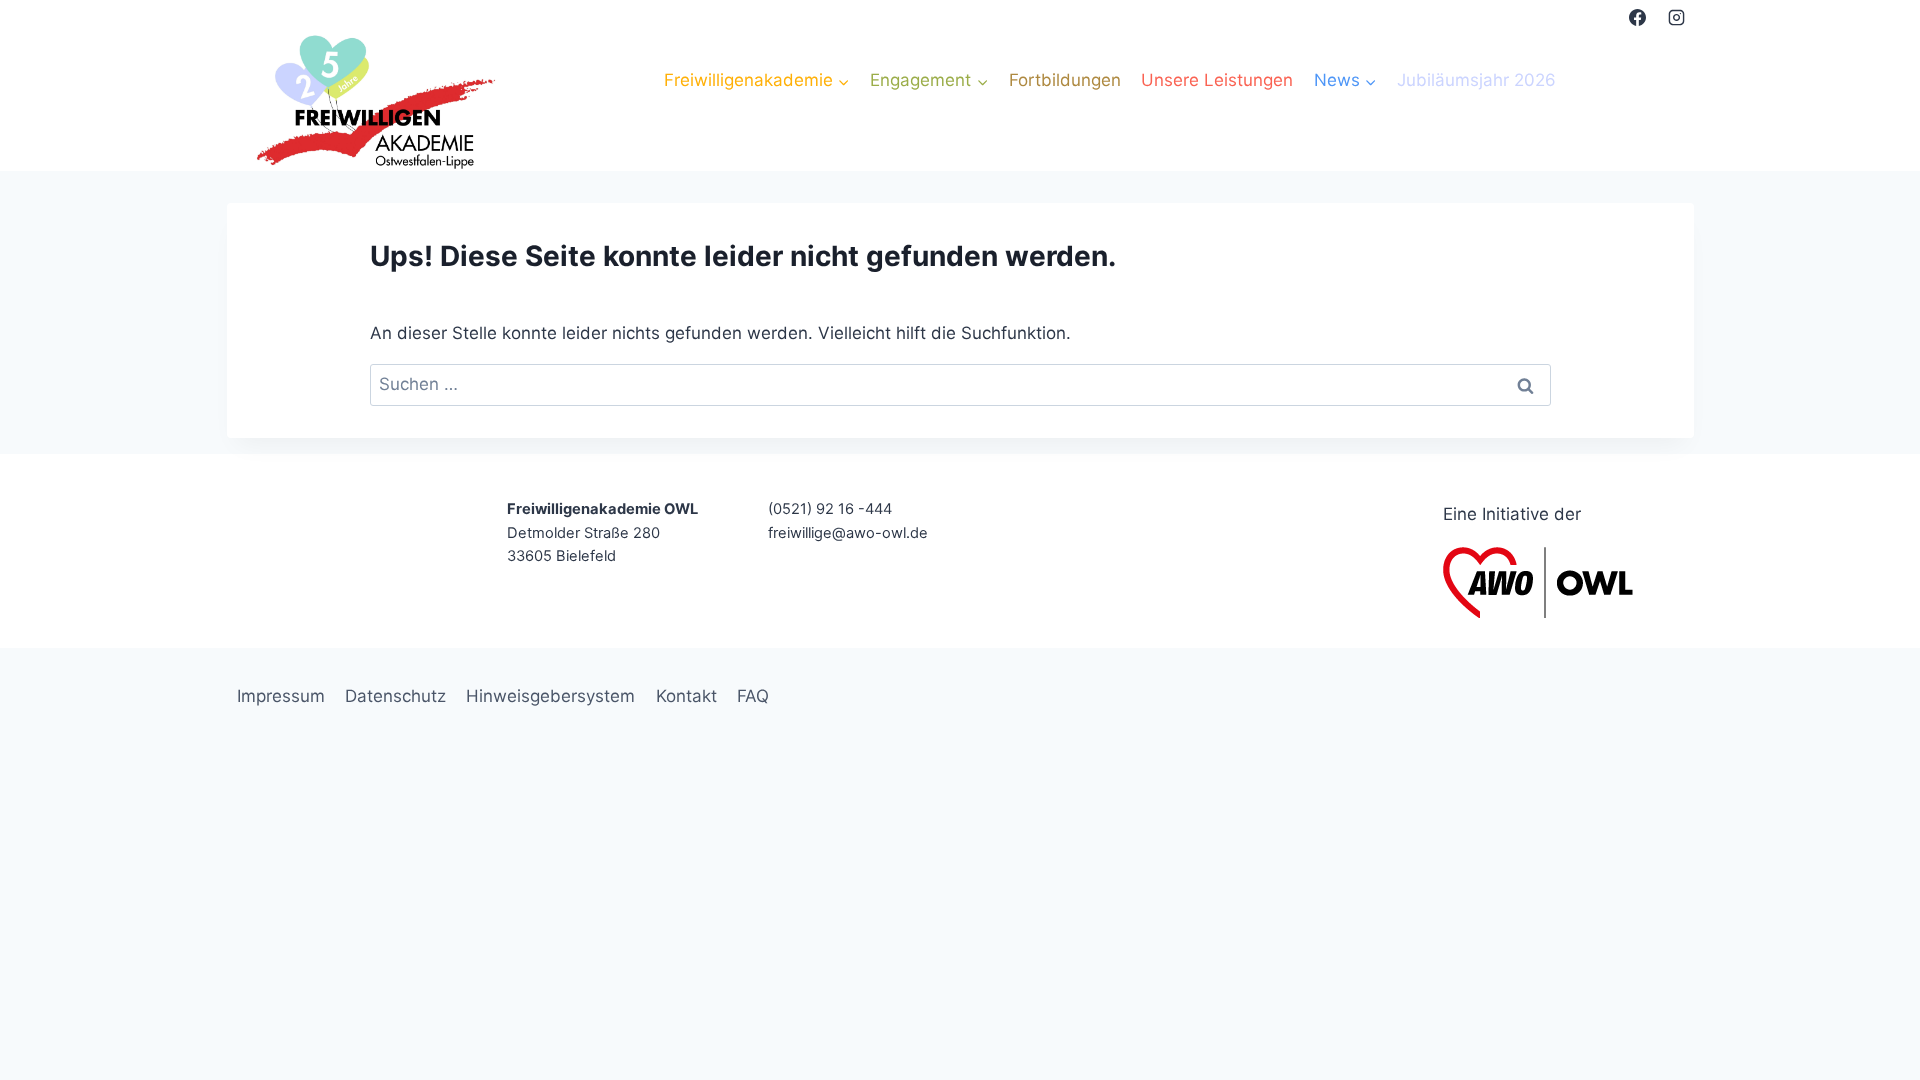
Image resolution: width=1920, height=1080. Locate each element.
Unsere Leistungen (1217, 80)
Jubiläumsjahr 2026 (1476, 80)
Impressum (281, 696)
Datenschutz (395, 696)
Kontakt (686, 696)
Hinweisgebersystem (550, 696)
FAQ (753, 696)
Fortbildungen (1065, 80)
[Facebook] (1637, 17)
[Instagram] (1677, 17)
